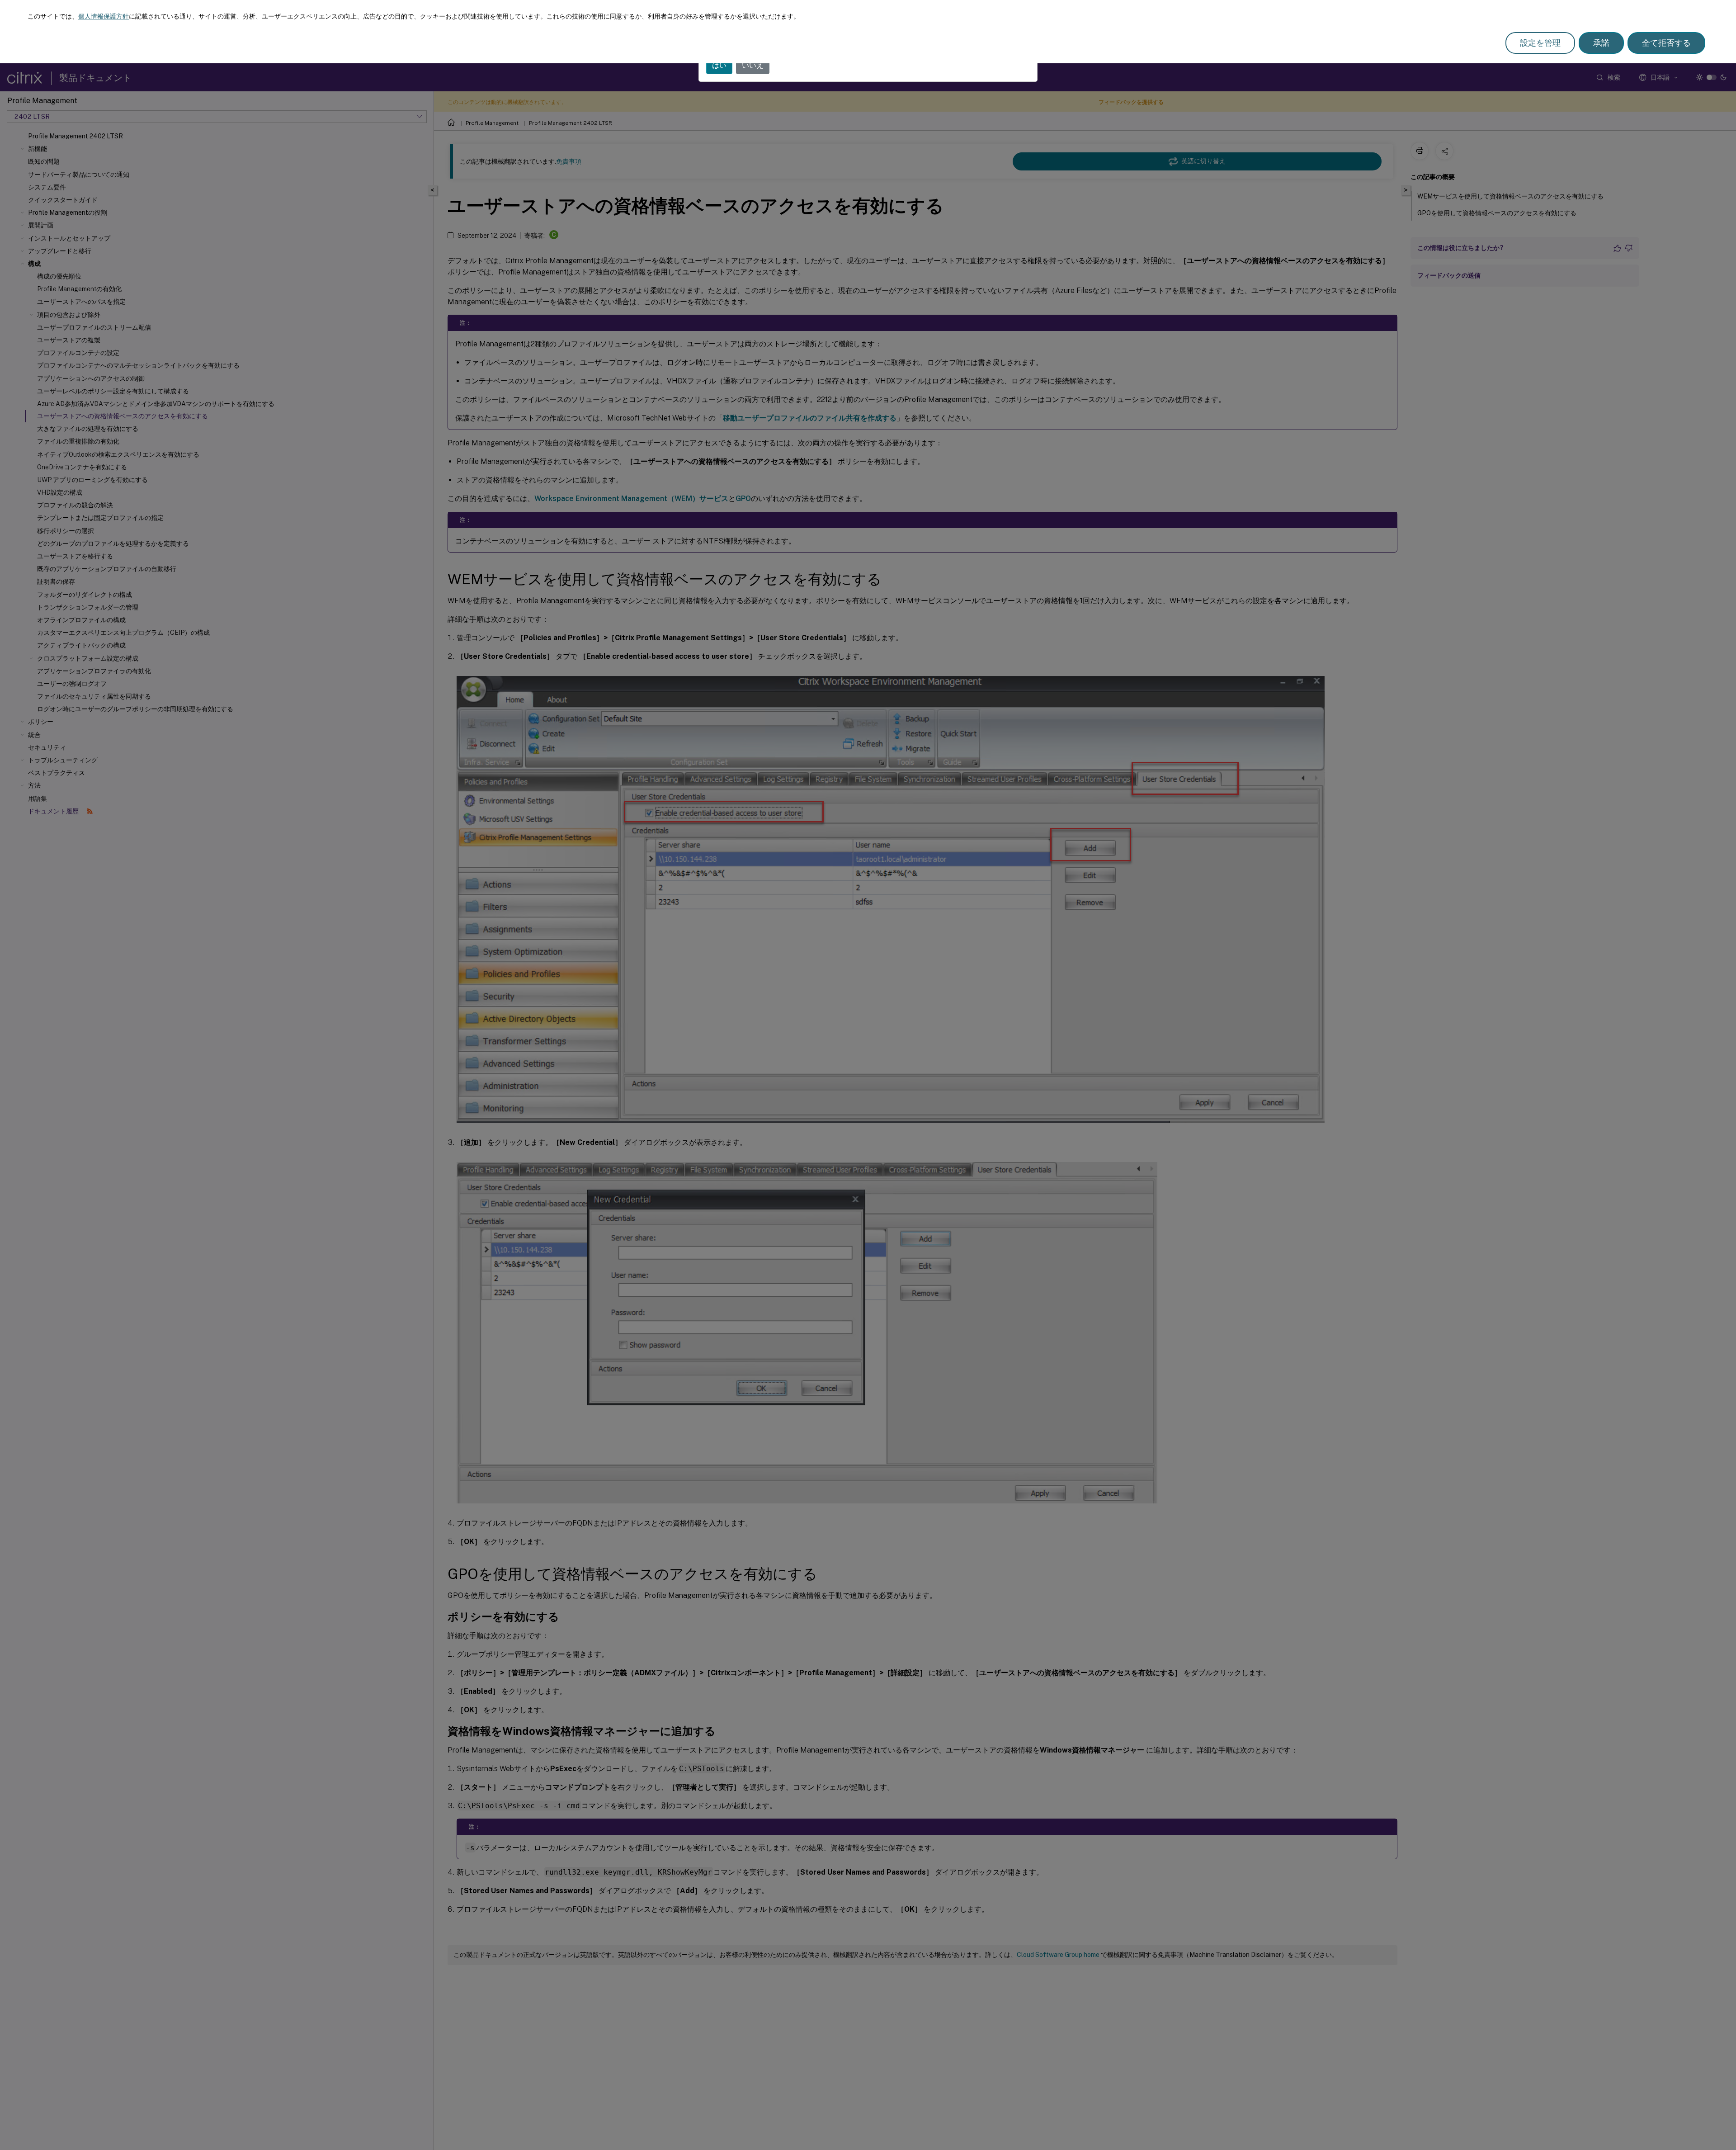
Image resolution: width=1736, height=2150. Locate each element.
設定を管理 (1540, 43)
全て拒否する (1666, 43)
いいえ (753, 65)
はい (719, 65)
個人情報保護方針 (104, 16)
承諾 (1601, 43)
